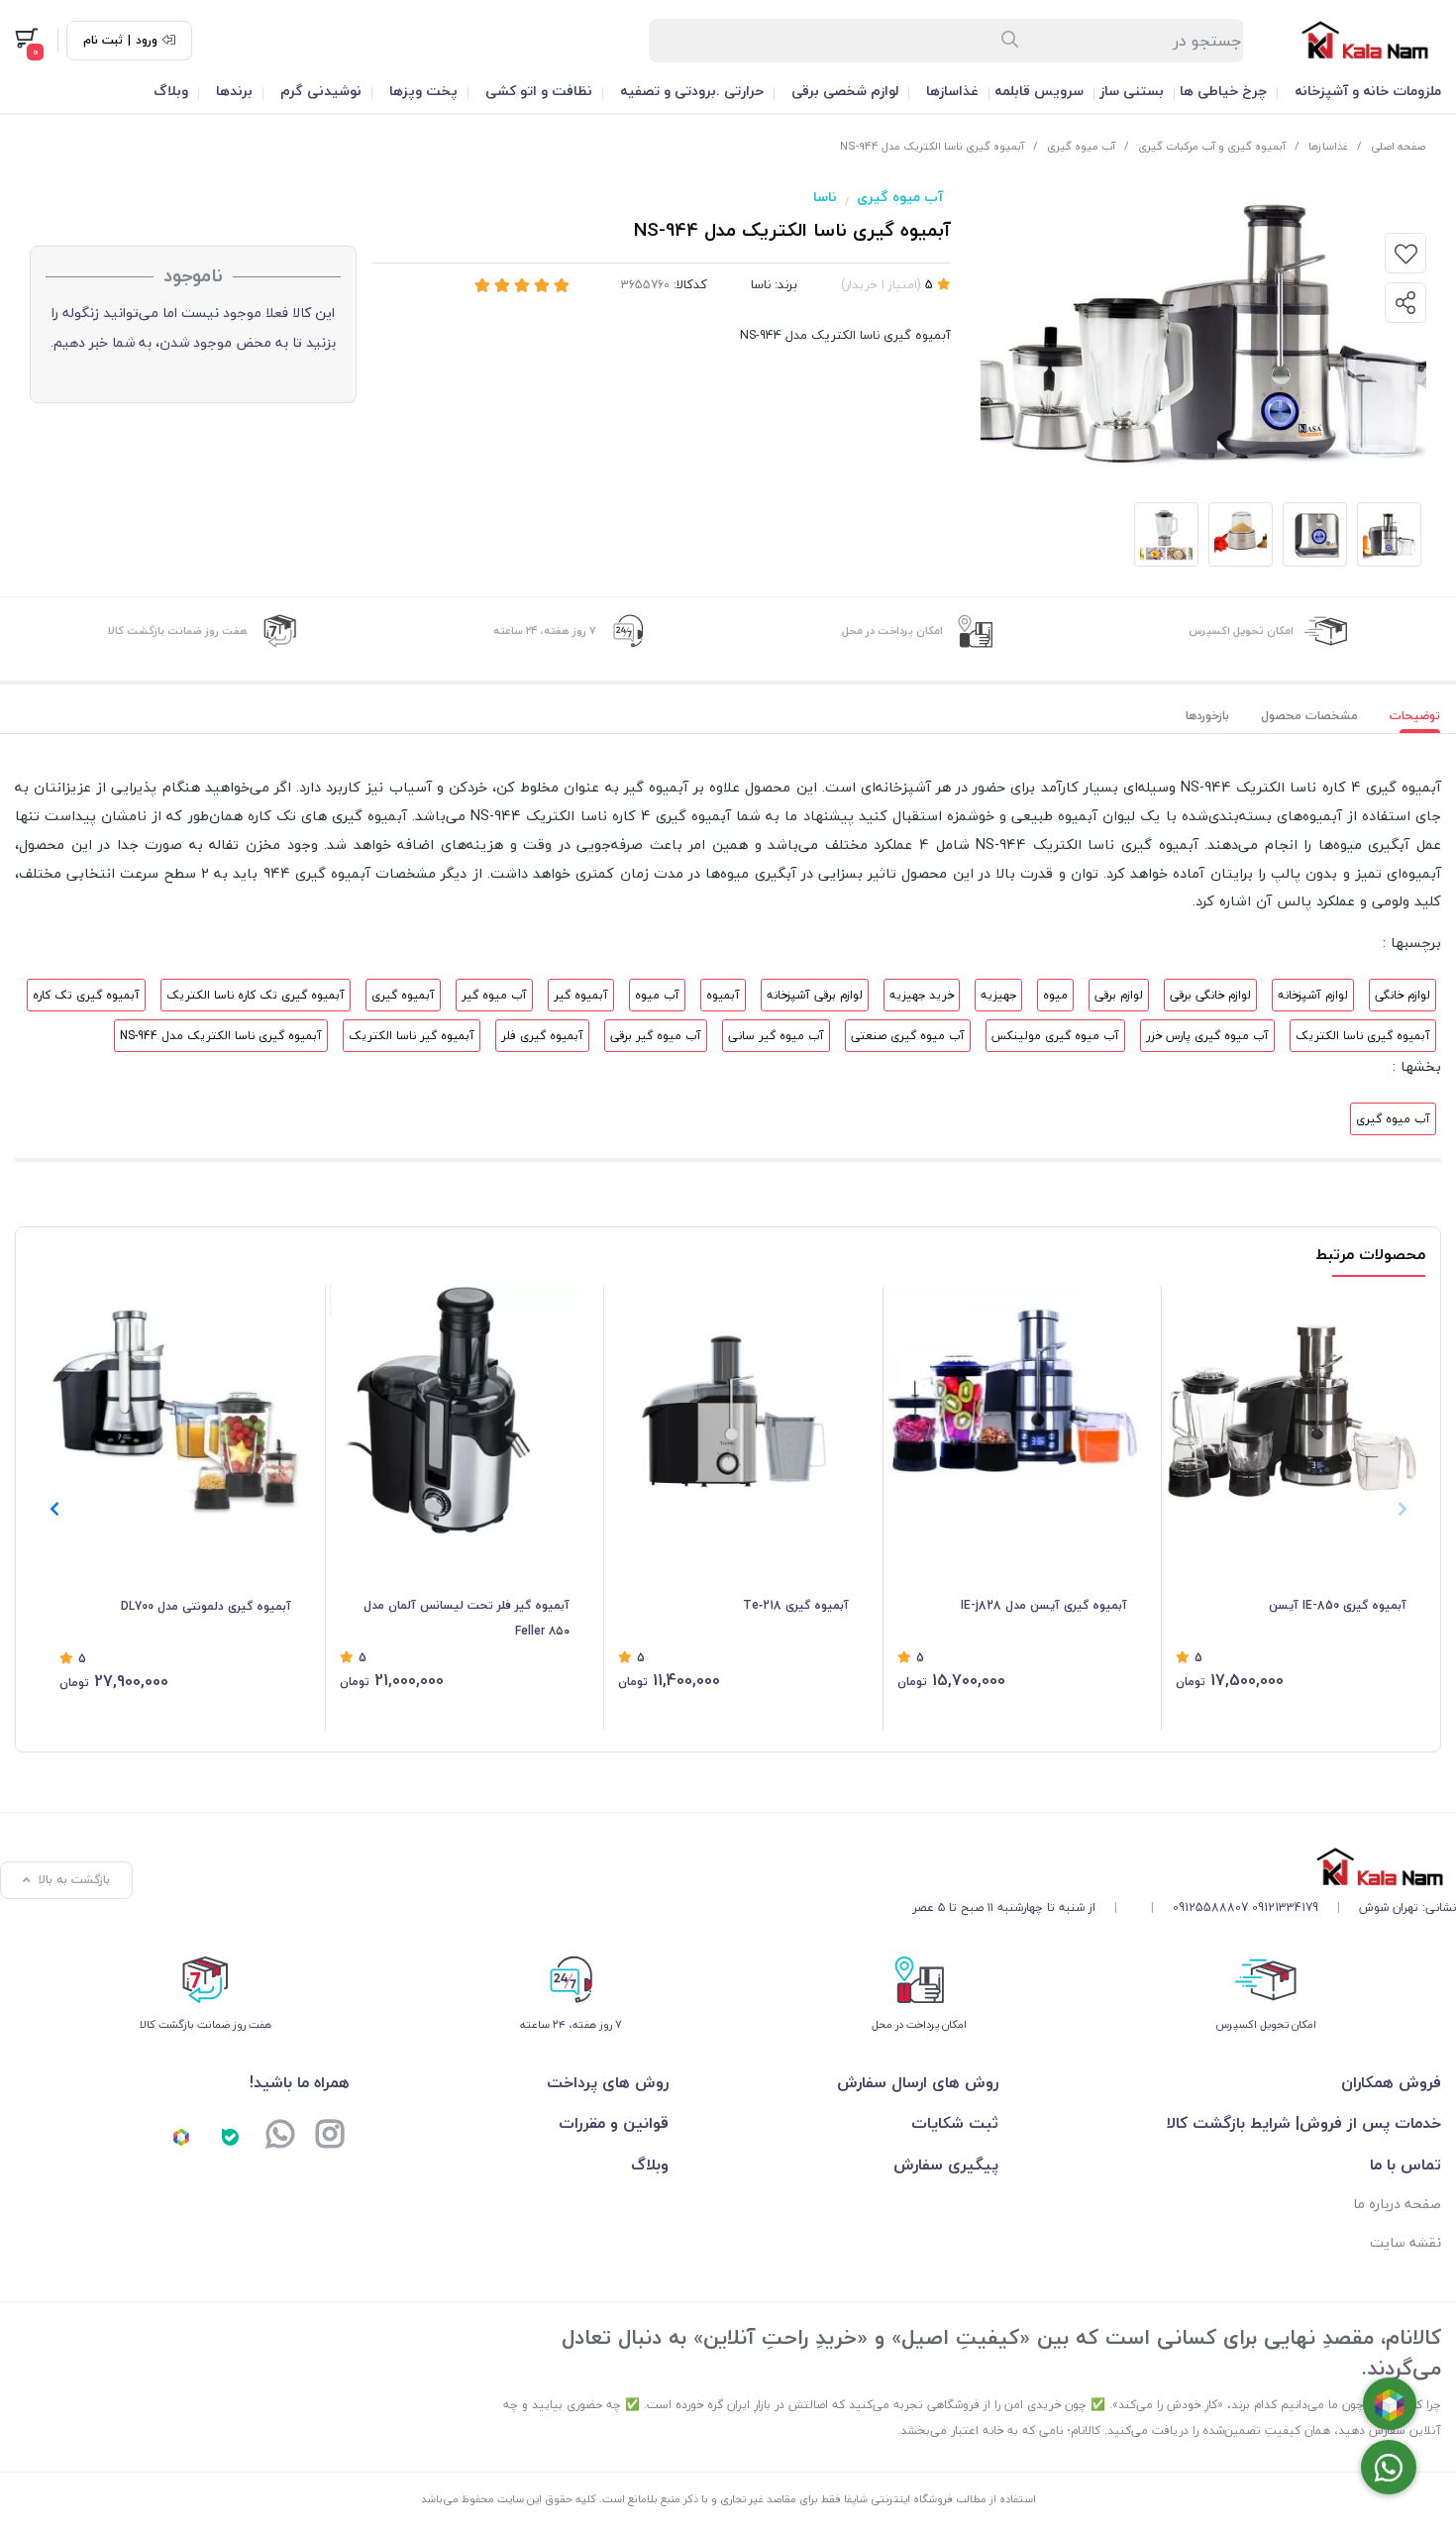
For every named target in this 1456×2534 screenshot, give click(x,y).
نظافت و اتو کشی (539, 91)
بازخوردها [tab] (1207, 716)
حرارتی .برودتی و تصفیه (692, 91)
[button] (54, 1509)
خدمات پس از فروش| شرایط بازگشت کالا (1304, 2123)
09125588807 (1210, 1907)
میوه (1055, 995)
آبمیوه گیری (403, 995)
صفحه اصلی (1398, 146)
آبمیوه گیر (581, 995)
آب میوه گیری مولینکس (1055, 1036)
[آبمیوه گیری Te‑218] (733, 1411)
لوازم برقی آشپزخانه (815, 995)
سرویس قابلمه (1039, 91)
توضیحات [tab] (1415, 716)
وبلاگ (171, 91)
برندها (234, 91)
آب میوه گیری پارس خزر (1207, 1036)
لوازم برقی (1119, 995)
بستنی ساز (1132, 91)
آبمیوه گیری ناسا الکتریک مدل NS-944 (221, 1036)
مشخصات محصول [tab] (1309, 716)
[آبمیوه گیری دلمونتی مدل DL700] (175, 1412)
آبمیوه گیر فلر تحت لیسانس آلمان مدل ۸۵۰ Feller (467, 1618)
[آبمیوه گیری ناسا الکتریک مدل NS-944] (1184, 1867)
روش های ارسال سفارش (918, 2082)
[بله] (231, 2137)
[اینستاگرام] (330, 2137)
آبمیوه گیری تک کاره (86, 995)
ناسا (825, 197)
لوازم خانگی (1403, 995)
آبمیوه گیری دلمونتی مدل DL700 (206, 1606)
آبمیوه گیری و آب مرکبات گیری (1212, 146)
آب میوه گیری (1081, 146)
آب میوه (657, 995)
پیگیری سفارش (946, 2164)
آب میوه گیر (494, 995)
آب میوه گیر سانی (776, 1036)
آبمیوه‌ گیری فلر (542, 1036)
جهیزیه (998, 995)
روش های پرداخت (608, 2082)
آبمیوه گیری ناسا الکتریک (1363, 1036)
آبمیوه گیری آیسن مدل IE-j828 (1044, 1605)
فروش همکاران (1391, 2082)
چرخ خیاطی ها (1223, 91)
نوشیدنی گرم (321, 91)
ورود (147, 41)
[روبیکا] (181, 2137)
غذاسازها (952, 91)
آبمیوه (723, 995)
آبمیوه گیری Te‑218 (796, 1605)
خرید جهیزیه (922, 995)
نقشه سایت (1405, 2242)
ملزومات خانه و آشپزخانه (1368, 91)
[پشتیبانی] (280, 2137)
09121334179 (1285, 1907)
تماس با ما (1405, 2164)
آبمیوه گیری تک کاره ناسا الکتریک (256, 995)
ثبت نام (103, 41)
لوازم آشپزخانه (1313, 995)
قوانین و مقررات (614, 2123)
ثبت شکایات (955, 2123)
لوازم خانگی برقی (1210, 995)
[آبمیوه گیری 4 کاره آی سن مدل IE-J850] (1291, 1411)
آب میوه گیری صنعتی (908, 1036)
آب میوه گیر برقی (656, 1036)
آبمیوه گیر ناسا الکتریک (412, 1036)
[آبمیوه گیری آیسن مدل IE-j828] (1013, 1411)
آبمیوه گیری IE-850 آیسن (1338, 1605)
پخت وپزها (423, 91)
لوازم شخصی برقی (845, 91)
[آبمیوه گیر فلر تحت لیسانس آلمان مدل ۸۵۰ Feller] (455, 1411)
